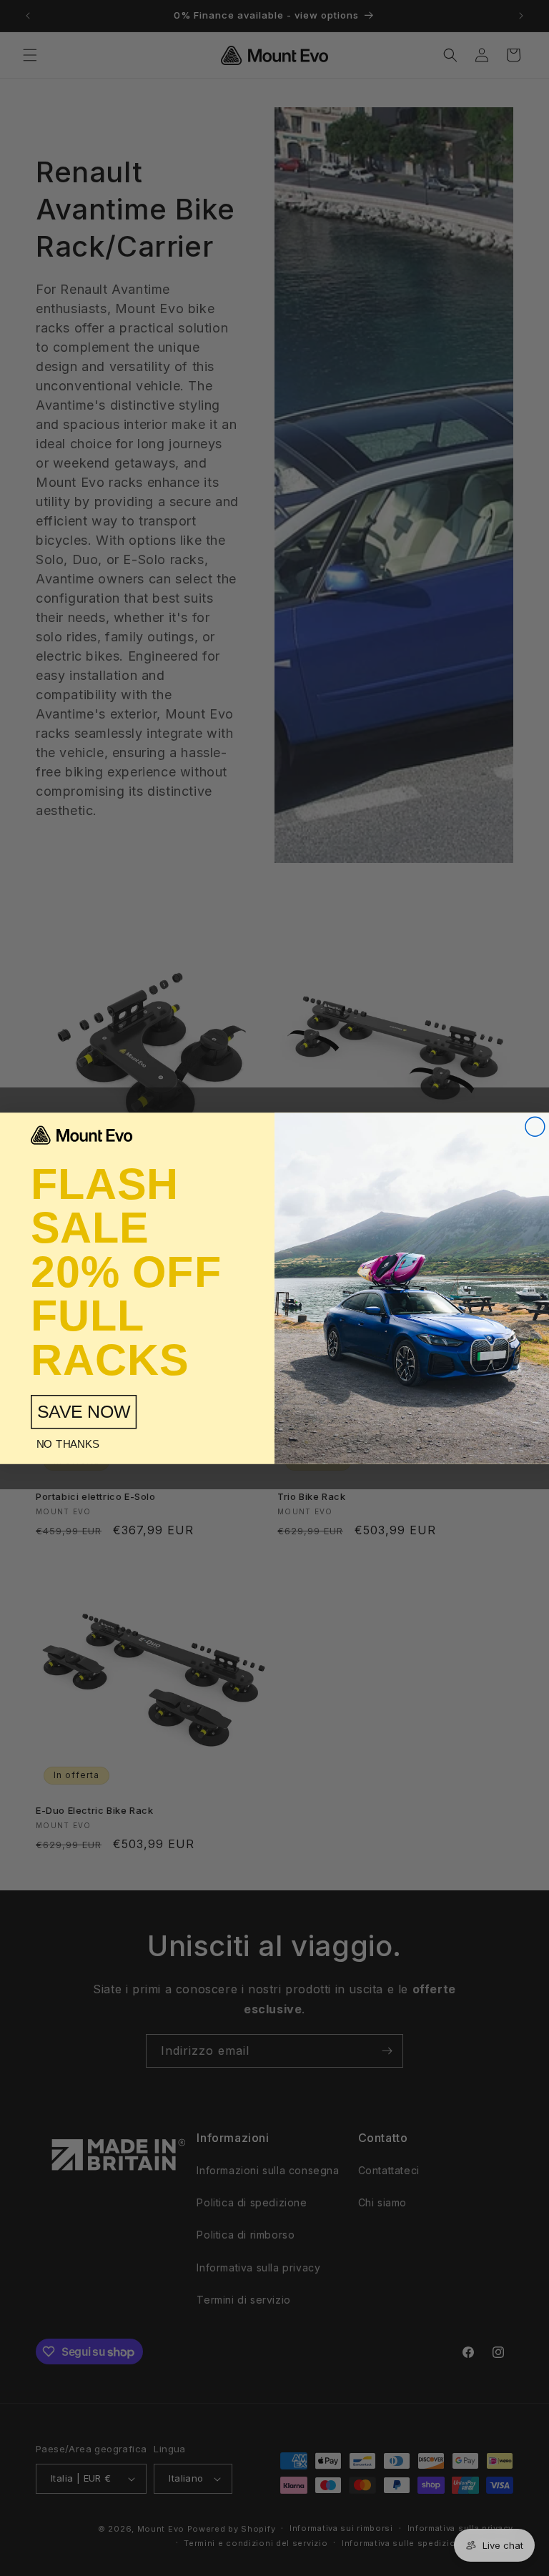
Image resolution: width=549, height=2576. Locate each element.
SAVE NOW (84, 1411)
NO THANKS (68, 1444)
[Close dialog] (535, 1126)
